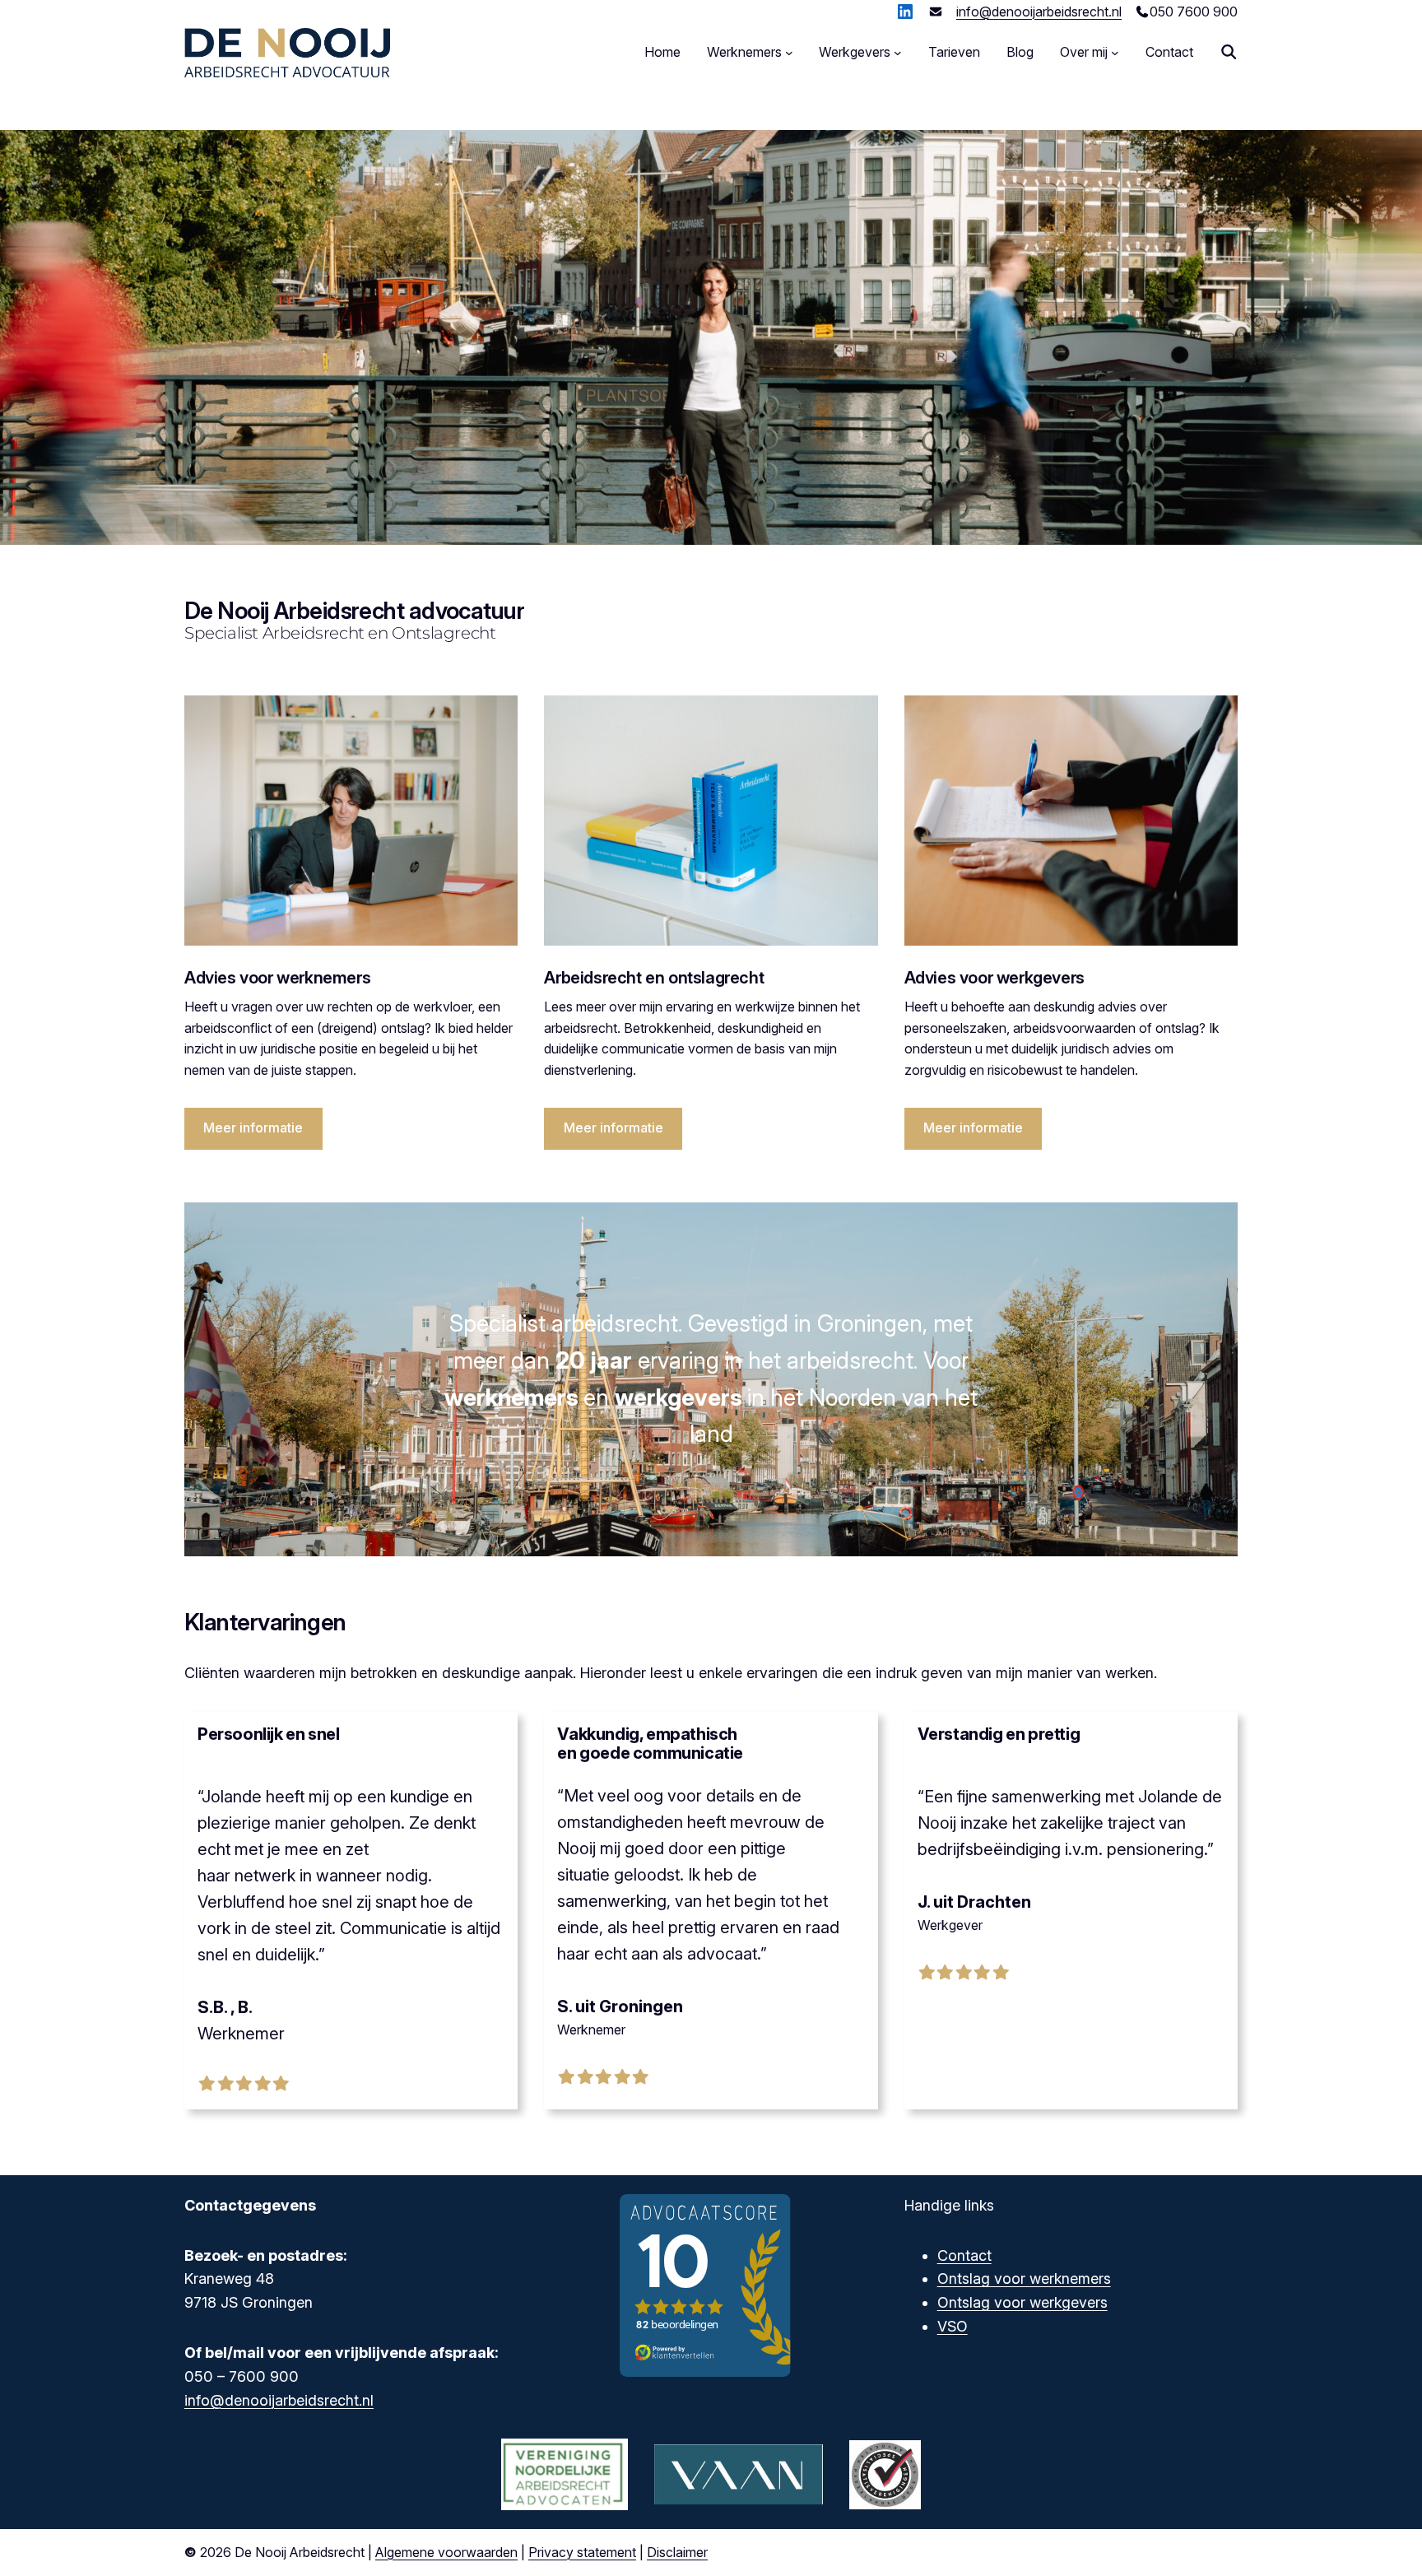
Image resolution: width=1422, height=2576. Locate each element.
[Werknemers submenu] (789, 53)
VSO (953, 2326)
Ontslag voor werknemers (1024, 2278)
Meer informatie (253, 1128)
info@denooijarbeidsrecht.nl (1039, 12)
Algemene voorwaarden (446, 2552)
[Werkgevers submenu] (898, 53)
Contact (964, 2255)
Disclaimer (677, 2552)
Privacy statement (582, 2552)
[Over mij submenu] (1115, 53)
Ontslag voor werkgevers (1022, 2302)
